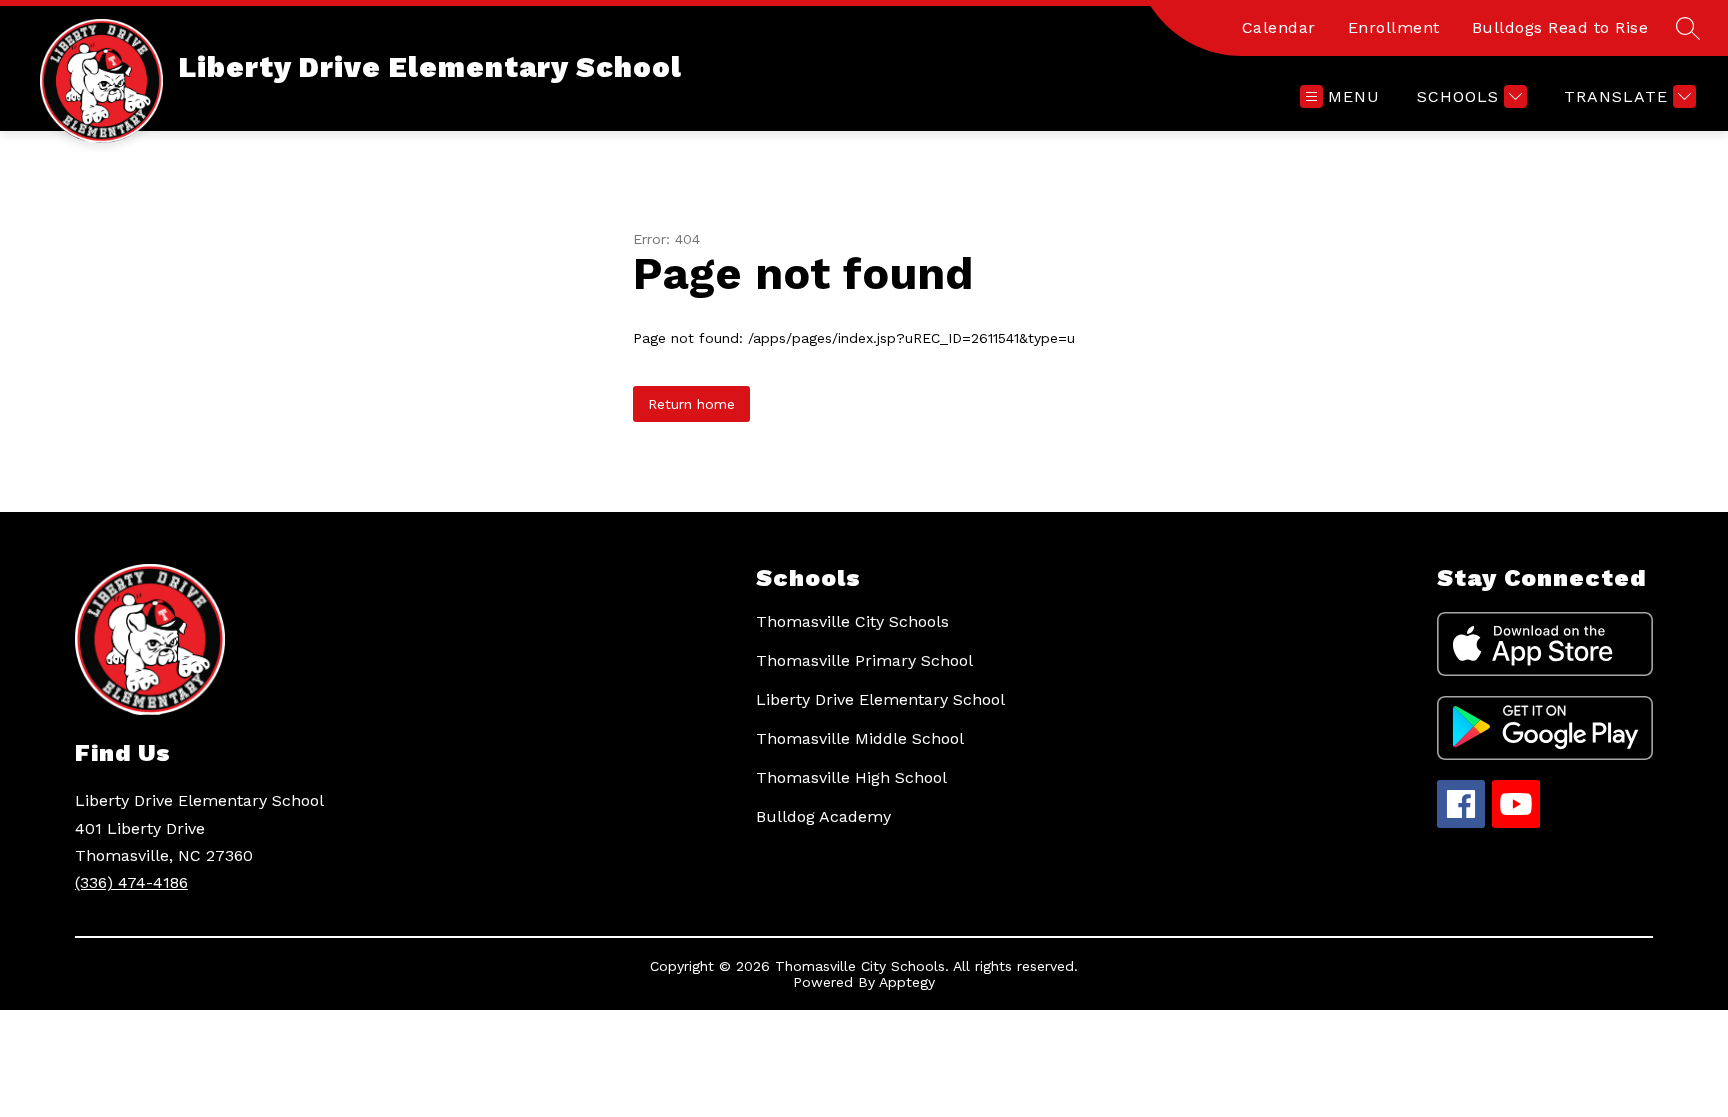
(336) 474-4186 (131, 882)
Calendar (1279, 27)
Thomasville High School (851, 777)
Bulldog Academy (823, 816)
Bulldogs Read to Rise (1560, 27)
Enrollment (1394, 27)
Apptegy (907, 982)
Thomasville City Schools (852, 621)
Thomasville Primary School (864, 660)
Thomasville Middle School (860, 738)
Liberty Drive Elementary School (880, 699)
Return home (691, 404)
